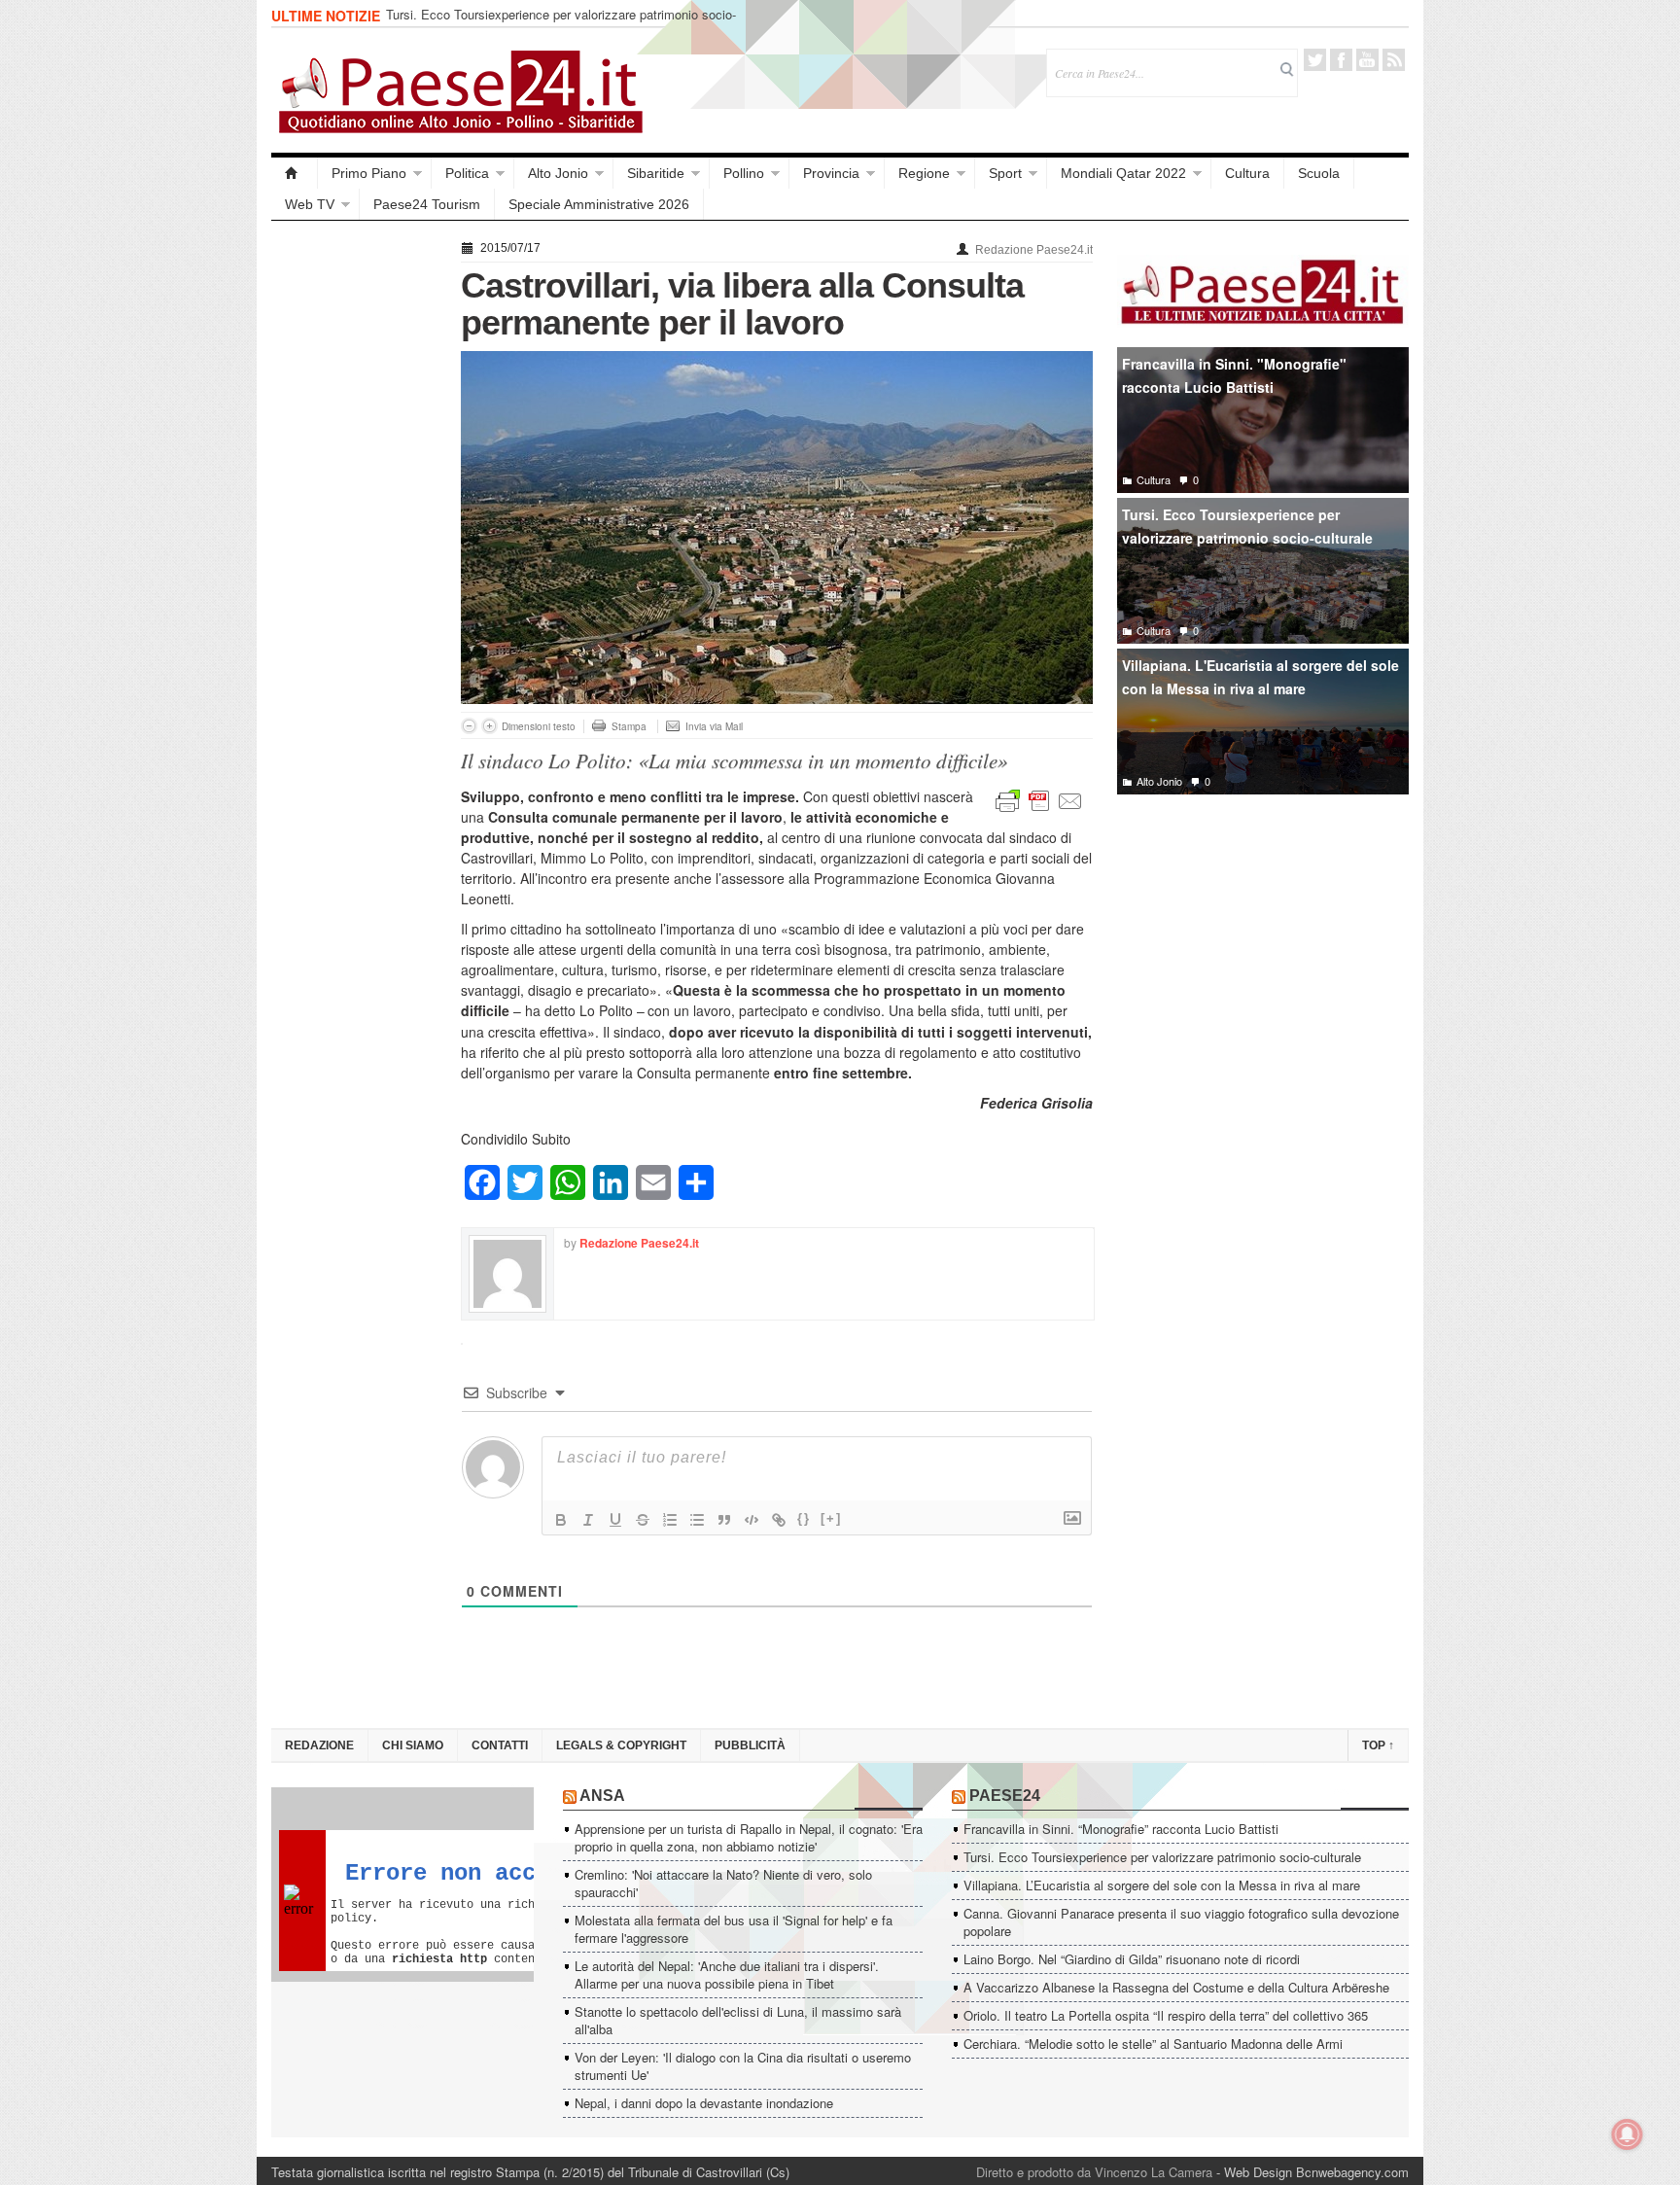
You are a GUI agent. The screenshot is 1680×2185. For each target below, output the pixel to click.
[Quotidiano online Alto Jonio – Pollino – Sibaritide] (295, 173)
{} (804, 1518)
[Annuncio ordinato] (670, 1520)
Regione (924, 173)
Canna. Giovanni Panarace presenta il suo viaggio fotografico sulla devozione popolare (1181, 1922)
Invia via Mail (714, 726)
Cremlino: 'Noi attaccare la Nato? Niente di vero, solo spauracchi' (723, 1883)
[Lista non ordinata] (697, 1520)
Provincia (831, 173)
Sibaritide (656, 173)
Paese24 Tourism (427, 204)
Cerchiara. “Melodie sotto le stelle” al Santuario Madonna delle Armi (1153, 2044)
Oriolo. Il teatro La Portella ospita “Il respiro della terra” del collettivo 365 (1166, 2015)
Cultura (1247, 173)
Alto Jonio (558, 173)
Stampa (629, 726)
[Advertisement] (356, 527)
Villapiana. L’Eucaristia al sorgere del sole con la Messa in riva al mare (1162, 1885)
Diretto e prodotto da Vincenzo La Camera (1094, 2172)
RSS (1394, 60)
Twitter (1315, 60)
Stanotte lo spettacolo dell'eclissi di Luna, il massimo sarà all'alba (738, 2020)
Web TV (310, 204)
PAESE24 (1005, 1796)
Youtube (1367, 60)
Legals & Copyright (621, 1745)
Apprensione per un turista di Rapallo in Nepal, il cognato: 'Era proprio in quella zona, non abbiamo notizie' (749, 1837)
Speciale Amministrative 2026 (599, 204)
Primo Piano (369, 173)
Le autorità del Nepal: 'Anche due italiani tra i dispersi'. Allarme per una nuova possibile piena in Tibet (727, 1974)
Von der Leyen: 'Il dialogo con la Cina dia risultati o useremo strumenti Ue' (743, 2066)
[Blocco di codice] (752, 1520)
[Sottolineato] (615, 1520)
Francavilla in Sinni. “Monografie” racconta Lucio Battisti (1121, 1829)
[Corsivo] (588, 1520)
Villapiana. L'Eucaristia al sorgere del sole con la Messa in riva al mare (1260, 677)
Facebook (1341, 60)
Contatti (500, 1745)
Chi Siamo (413, 1745)
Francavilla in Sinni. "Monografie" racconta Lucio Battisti (1234, 376)
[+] (831, 1518)
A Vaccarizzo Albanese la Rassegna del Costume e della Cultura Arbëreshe (1176, 1987)
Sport (1005, 173)
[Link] (779, 1520)
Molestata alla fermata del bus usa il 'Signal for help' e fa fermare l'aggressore (734, 1929)
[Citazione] (724, 1520)
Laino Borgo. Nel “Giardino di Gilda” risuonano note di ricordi (1132, 1959)
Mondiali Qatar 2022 (1123, 173)
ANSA (602, 1796)
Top (1378, 1745)
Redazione (319, 1745)
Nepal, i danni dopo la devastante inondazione (704, 2103)
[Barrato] (643, 1520)
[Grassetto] (561, 1520)
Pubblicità (750, 1745)
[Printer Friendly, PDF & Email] (1039, 799)
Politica (467, 173)
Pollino (744, 173)
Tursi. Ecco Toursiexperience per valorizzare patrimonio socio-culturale (561, 23)
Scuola (1319, 173)
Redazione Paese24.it (1034, 250)
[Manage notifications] (1627, 2134)
